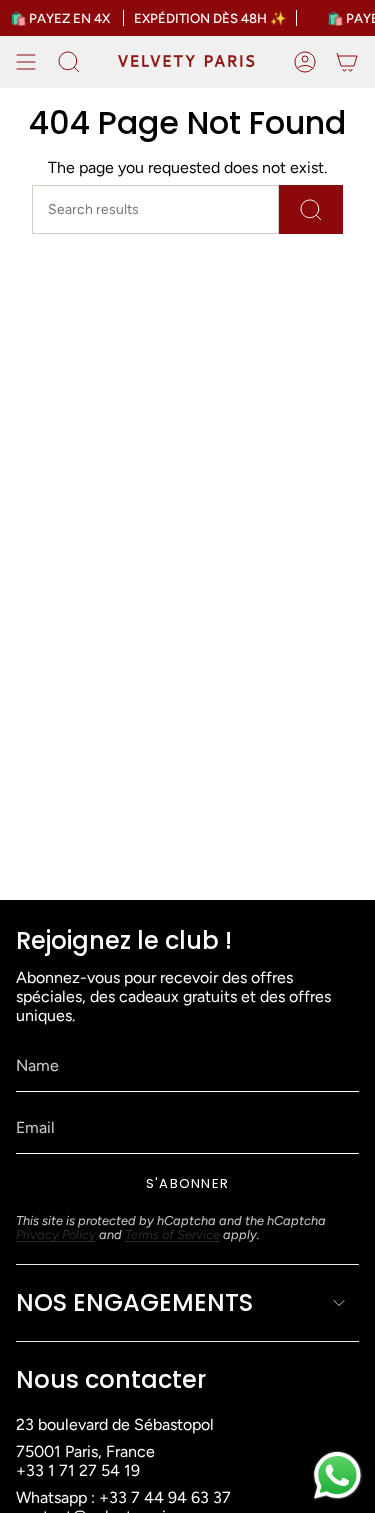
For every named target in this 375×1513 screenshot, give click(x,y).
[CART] (347, 62)
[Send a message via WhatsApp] (337, 1475)
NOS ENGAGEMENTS (134, 1302)
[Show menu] (26, 62)
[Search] (311, 209)
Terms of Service (172, 1234)
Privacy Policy (56, 1234)
